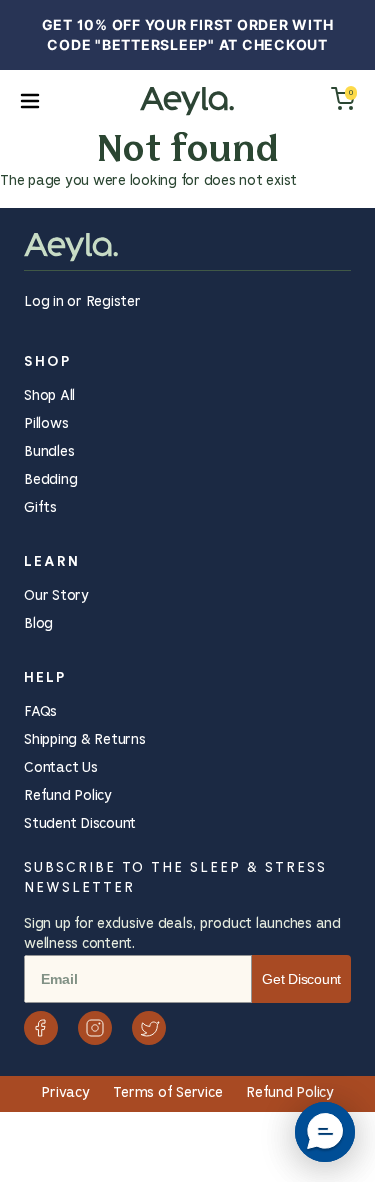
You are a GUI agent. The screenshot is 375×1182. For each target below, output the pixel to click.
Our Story (56, 596)
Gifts (40, 508)
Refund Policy (68, 796)
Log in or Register (82, 302)
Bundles (49, 452)
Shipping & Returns (85, 740)
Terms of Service (169, 1093)
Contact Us (61, 768)
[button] (325, 1132)
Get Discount (301, 979)
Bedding (50, 480)
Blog (38, 624)
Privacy (67, 1093)
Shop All (49, 396)
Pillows (46, 424)
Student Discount (80, 824)
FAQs (40, 712)
